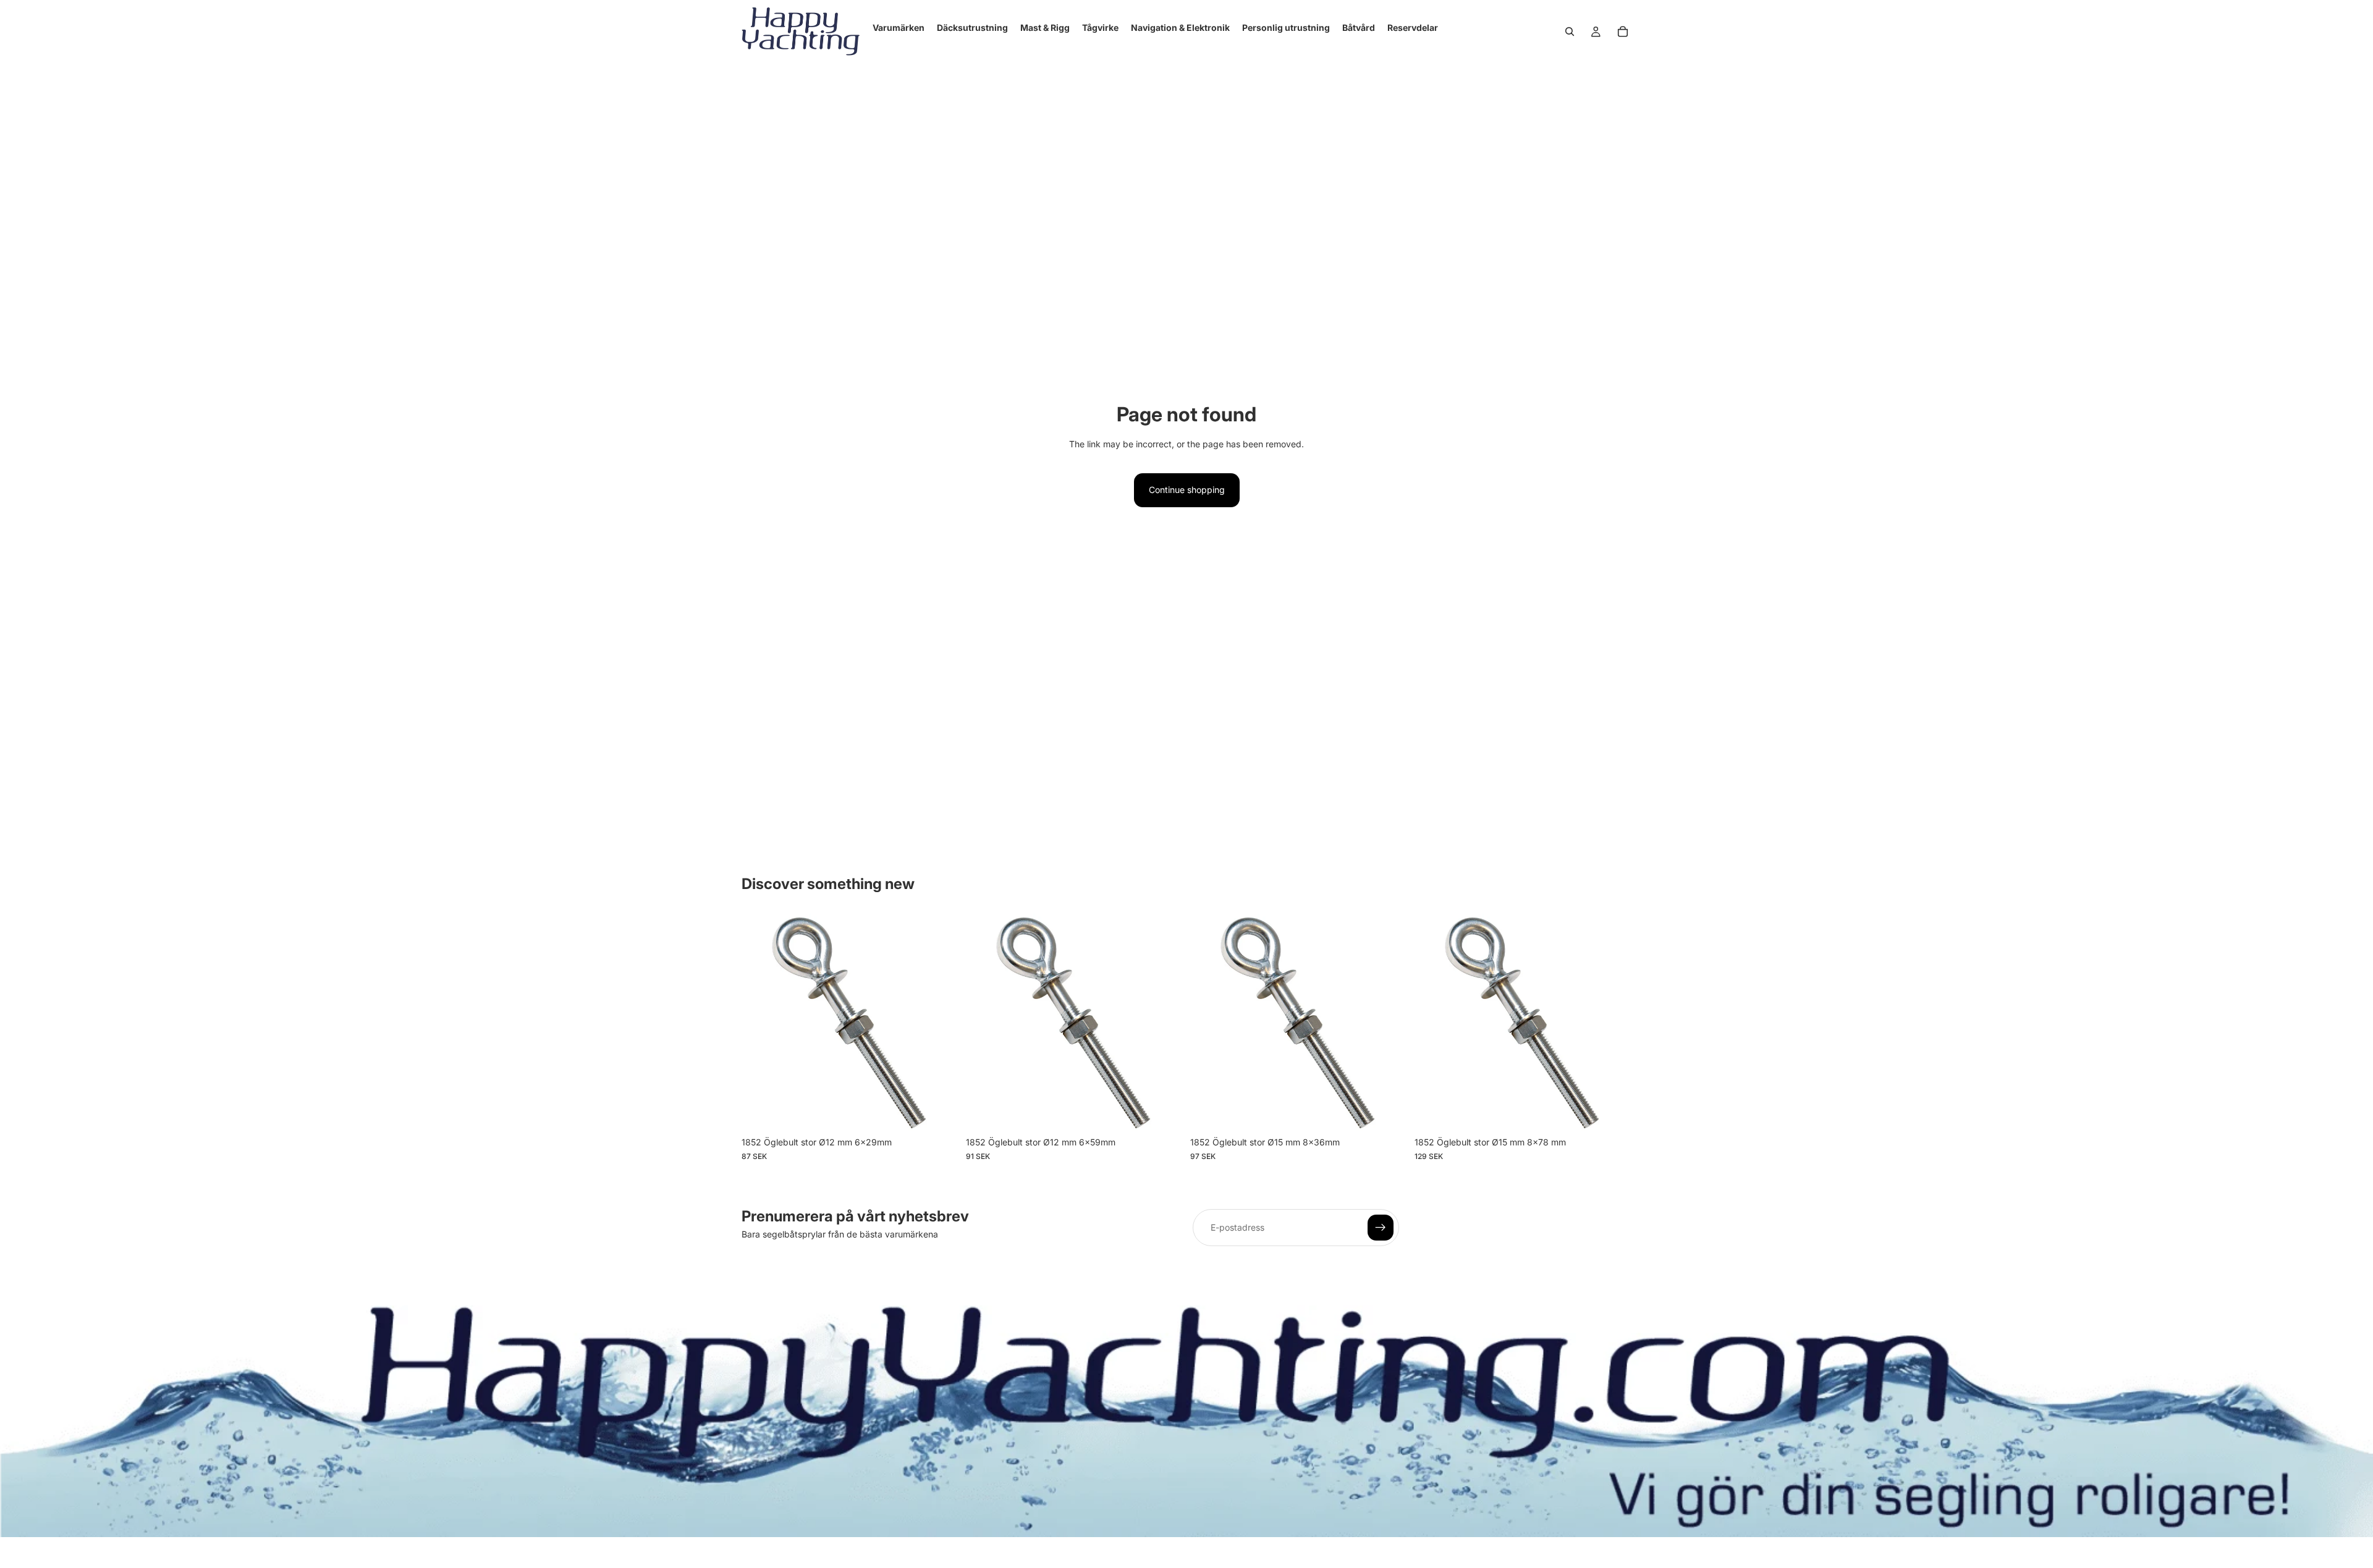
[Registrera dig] (1381, 1228)
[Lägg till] (939, 1112)
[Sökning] (1570, 32)
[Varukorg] (1623, 32)
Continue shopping (1187, 490)
